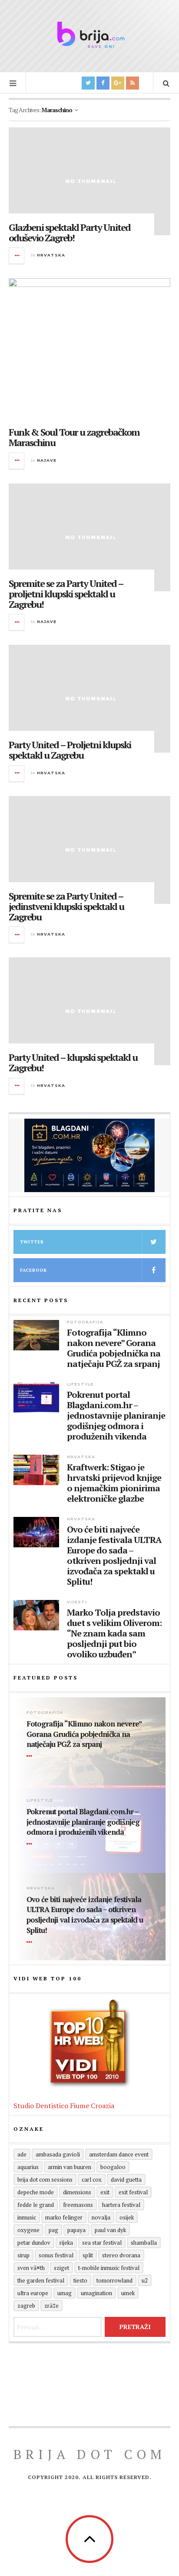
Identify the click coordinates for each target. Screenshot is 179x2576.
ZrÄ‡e (51, 2306)
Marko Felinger (64, 2217)
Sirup (23, 2255)
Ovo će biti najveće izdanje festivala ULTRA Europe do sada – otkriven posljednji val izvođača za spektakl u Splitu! (114, 1556)
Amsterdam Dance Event (119, 2154)
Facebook (33, 1270)
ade (22, 2154)
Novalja (101, 2217)
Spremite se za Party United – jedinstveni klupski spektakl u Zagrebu (66, 906)
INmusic (27, 2217)
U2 (145, 2280)
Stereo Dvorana (121, 2255)
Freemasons (78, 2205)
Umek (128, 2293)
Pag (53, 2230)
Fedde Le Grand (36, 2205)
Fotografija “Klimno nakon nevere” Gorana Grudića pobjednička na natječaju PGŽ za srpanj (114, 1348)
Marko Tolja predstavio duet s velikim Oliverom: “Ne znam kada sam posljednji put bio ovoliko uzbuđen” (114, 1633)
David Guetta (126, 2179)
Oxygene (28, 2230)
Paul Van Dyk (110, 2230)
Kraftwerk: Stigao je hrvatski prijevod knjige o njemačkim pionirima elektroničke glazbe (114, 1483)
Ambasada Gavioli (58, 2154)
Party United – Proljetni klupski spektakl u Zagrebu (70, 750)
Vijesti (77, 1602)
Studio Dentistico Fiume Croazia (64, 2106)
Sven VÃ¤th (31, 2268)
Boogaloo (113, 2167)
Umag (65, 2293)
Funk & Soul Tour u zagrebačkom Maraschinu (74, 437)
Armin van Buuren (70, 2167)
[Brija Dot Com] (89, 35)
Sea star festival (102, 2243)
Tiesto (80, 2280)
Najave (47, 460)
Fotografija (85, 1322)
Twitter (32, 1242)
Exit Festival (133, 2192)
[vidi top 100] (89, 2044)
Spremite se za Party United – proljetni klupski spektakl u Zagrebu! (66, 594)
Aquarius (28, 2167)
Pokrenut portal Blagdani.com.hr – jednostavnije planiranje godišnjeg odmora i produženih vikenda (116, 1416)
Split (88, 2255)
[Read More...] (17, 256)
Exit (105, 2192)
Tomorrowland (114, 2280)
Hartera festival (121, 2205)
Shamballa (144, 2243)
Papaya (76, 2230)
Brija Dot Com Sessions (45, 2179)
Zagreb (26, 2306)
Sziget (61, 2268)
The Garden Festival (41, 2280)
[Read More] (31, 1756)
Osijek (127, 2217)
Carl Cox (92, 2179)
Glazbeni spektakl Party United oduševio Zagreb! (70, 232)
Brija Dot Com (90, 2454)
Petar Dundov (34, 2243)
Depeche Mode (36, 2192)
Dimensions (77, 2192)
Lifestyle (80, 1384)
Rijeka (66, 2243)
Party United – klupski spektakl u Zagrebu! (73, 1062)
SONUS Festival (56, 2255)
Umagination (96, 2293)
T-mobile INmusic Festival (109, 2268)
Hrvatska (51, 255)
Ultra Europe (33, 2293)
